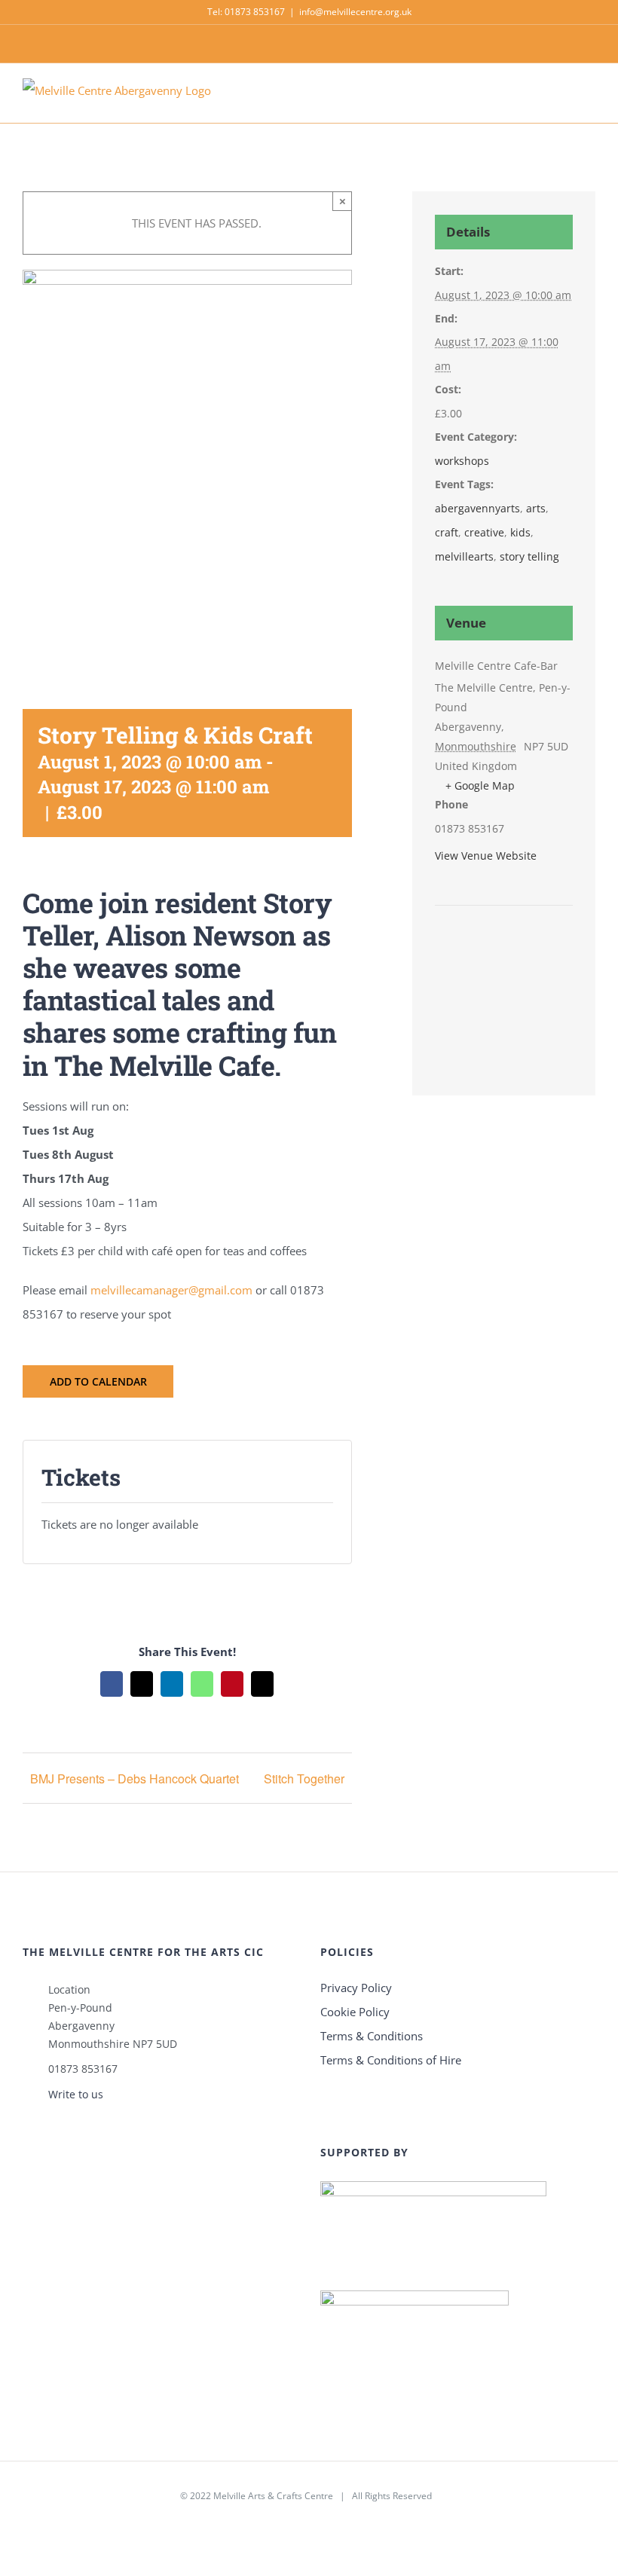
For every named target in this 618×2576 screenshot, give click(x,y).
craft (447, 532)
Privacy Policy (356, 1988)
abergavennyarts (477, 508)
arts (536, 508)
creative (484, 532)
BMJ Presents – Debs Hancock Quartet (135, 1778)
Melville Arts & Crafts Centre (273, 2496)
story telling (529, 556)
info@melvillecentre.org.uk (355, 12)
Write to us (76, 2094)
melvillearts (464, 556)
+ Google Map (480, 785)
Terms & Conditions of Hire (391, 2060)
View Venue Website (486, 856)
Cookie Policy (355, 2012)
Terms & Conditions (372, 2036)
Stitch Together (304, 1778)
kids (520, 532)
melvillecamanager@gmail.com (171, 1290)
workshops (462, 461)
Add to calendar (98, 1381)
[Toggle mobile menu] (589, 100)
